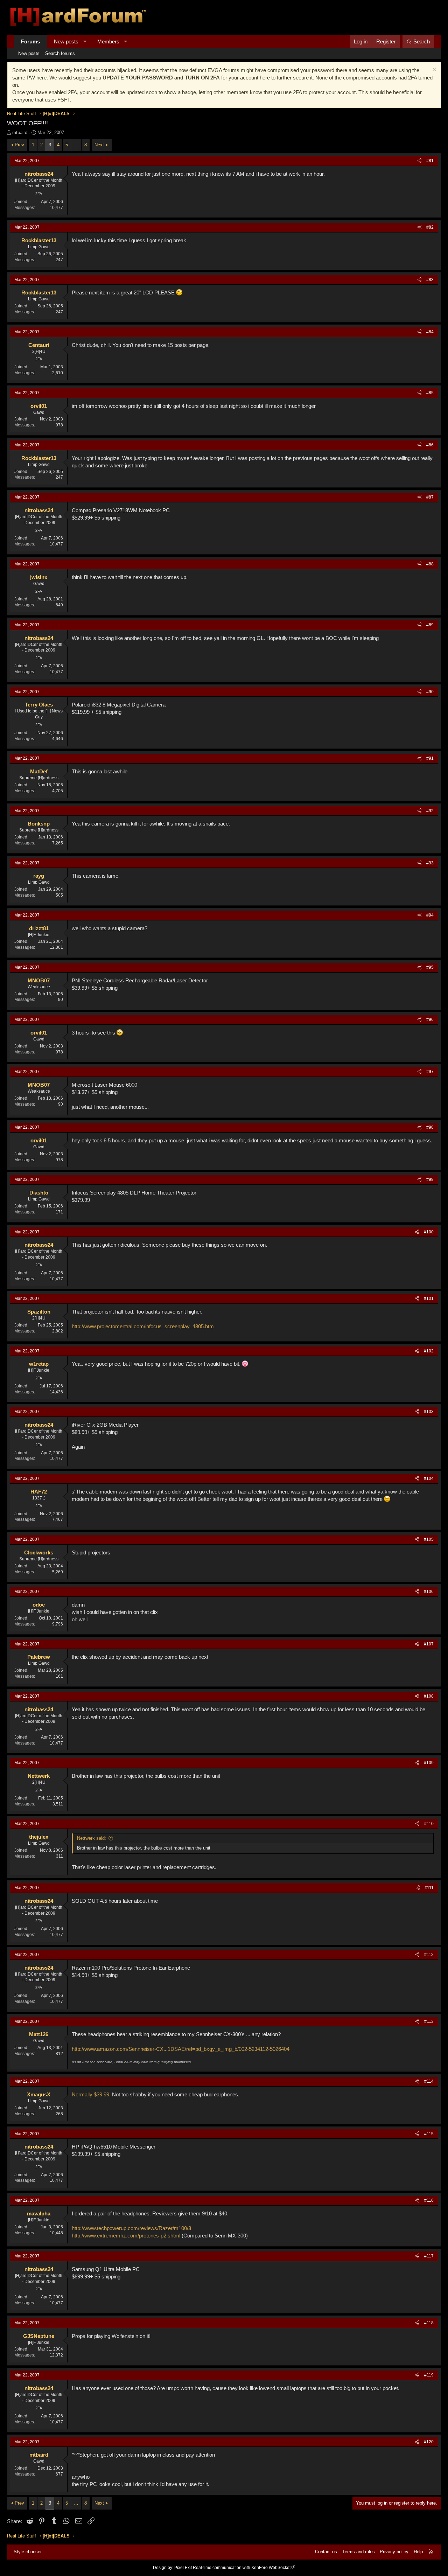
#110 (429, 1824)
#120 (429, 2442)
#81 (430, 161)
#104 (429, 1478)
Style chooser (28, 2552)
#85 (430, 393)
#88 (430, 564)
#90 (430, 692)
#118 (429, 2323)
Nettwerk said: (92, 1838)
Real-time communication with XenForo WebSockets (244, 2568)
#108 (429, 1696)
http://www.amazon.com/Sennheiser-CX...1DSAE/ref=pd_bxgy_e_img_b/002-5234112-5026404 (181, 2049)
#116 (429, 2200)
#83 (430, 280)
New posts (66, 41)
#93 (430, 863)
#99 (430, 1179)
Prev (19, 145)
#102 (429, 1351)
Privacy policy (394, 2552)
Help (418, 2552)
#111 (429, 1888)
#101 (429, 1299)
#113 (429, 2021)
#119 (429, 2375)
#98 (430, 1127)
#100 (429, 1232)
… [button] (76, 145)
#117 (429, 2256)
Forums (30, 41)
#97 (430, 1072)
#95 (430, 967)
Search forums (60, 53)
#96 (430, 1019)
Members (108, 41)
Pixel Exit (183, 2568)
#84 (430, 332)
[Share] (419, 161)
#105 (429, 1539)
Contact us (326, 2552)
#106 (429, 1592)
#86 (430, 445)
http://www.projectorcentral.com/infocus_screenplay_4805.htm (143, 1326)
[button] (85, 41)
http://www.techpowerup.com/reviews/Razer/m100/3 (131, 2228)
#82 (430, 227)
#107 (429, 1644)
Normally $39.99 (90, 2094)
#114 (429, 2081)
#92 (430, 811)
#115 (429, 2134)
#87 (430, 497)
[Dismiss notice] (433, 70)
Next (99, 145)
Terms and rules (359, 2552)
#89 (430, 625)
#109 (429, 1763)
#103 (429, 1412)
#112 (429, 1955)
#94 (430, 915)
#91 (430, 758)
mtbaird (20, 133)
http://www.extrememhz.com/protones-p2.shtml (126, 2236)
